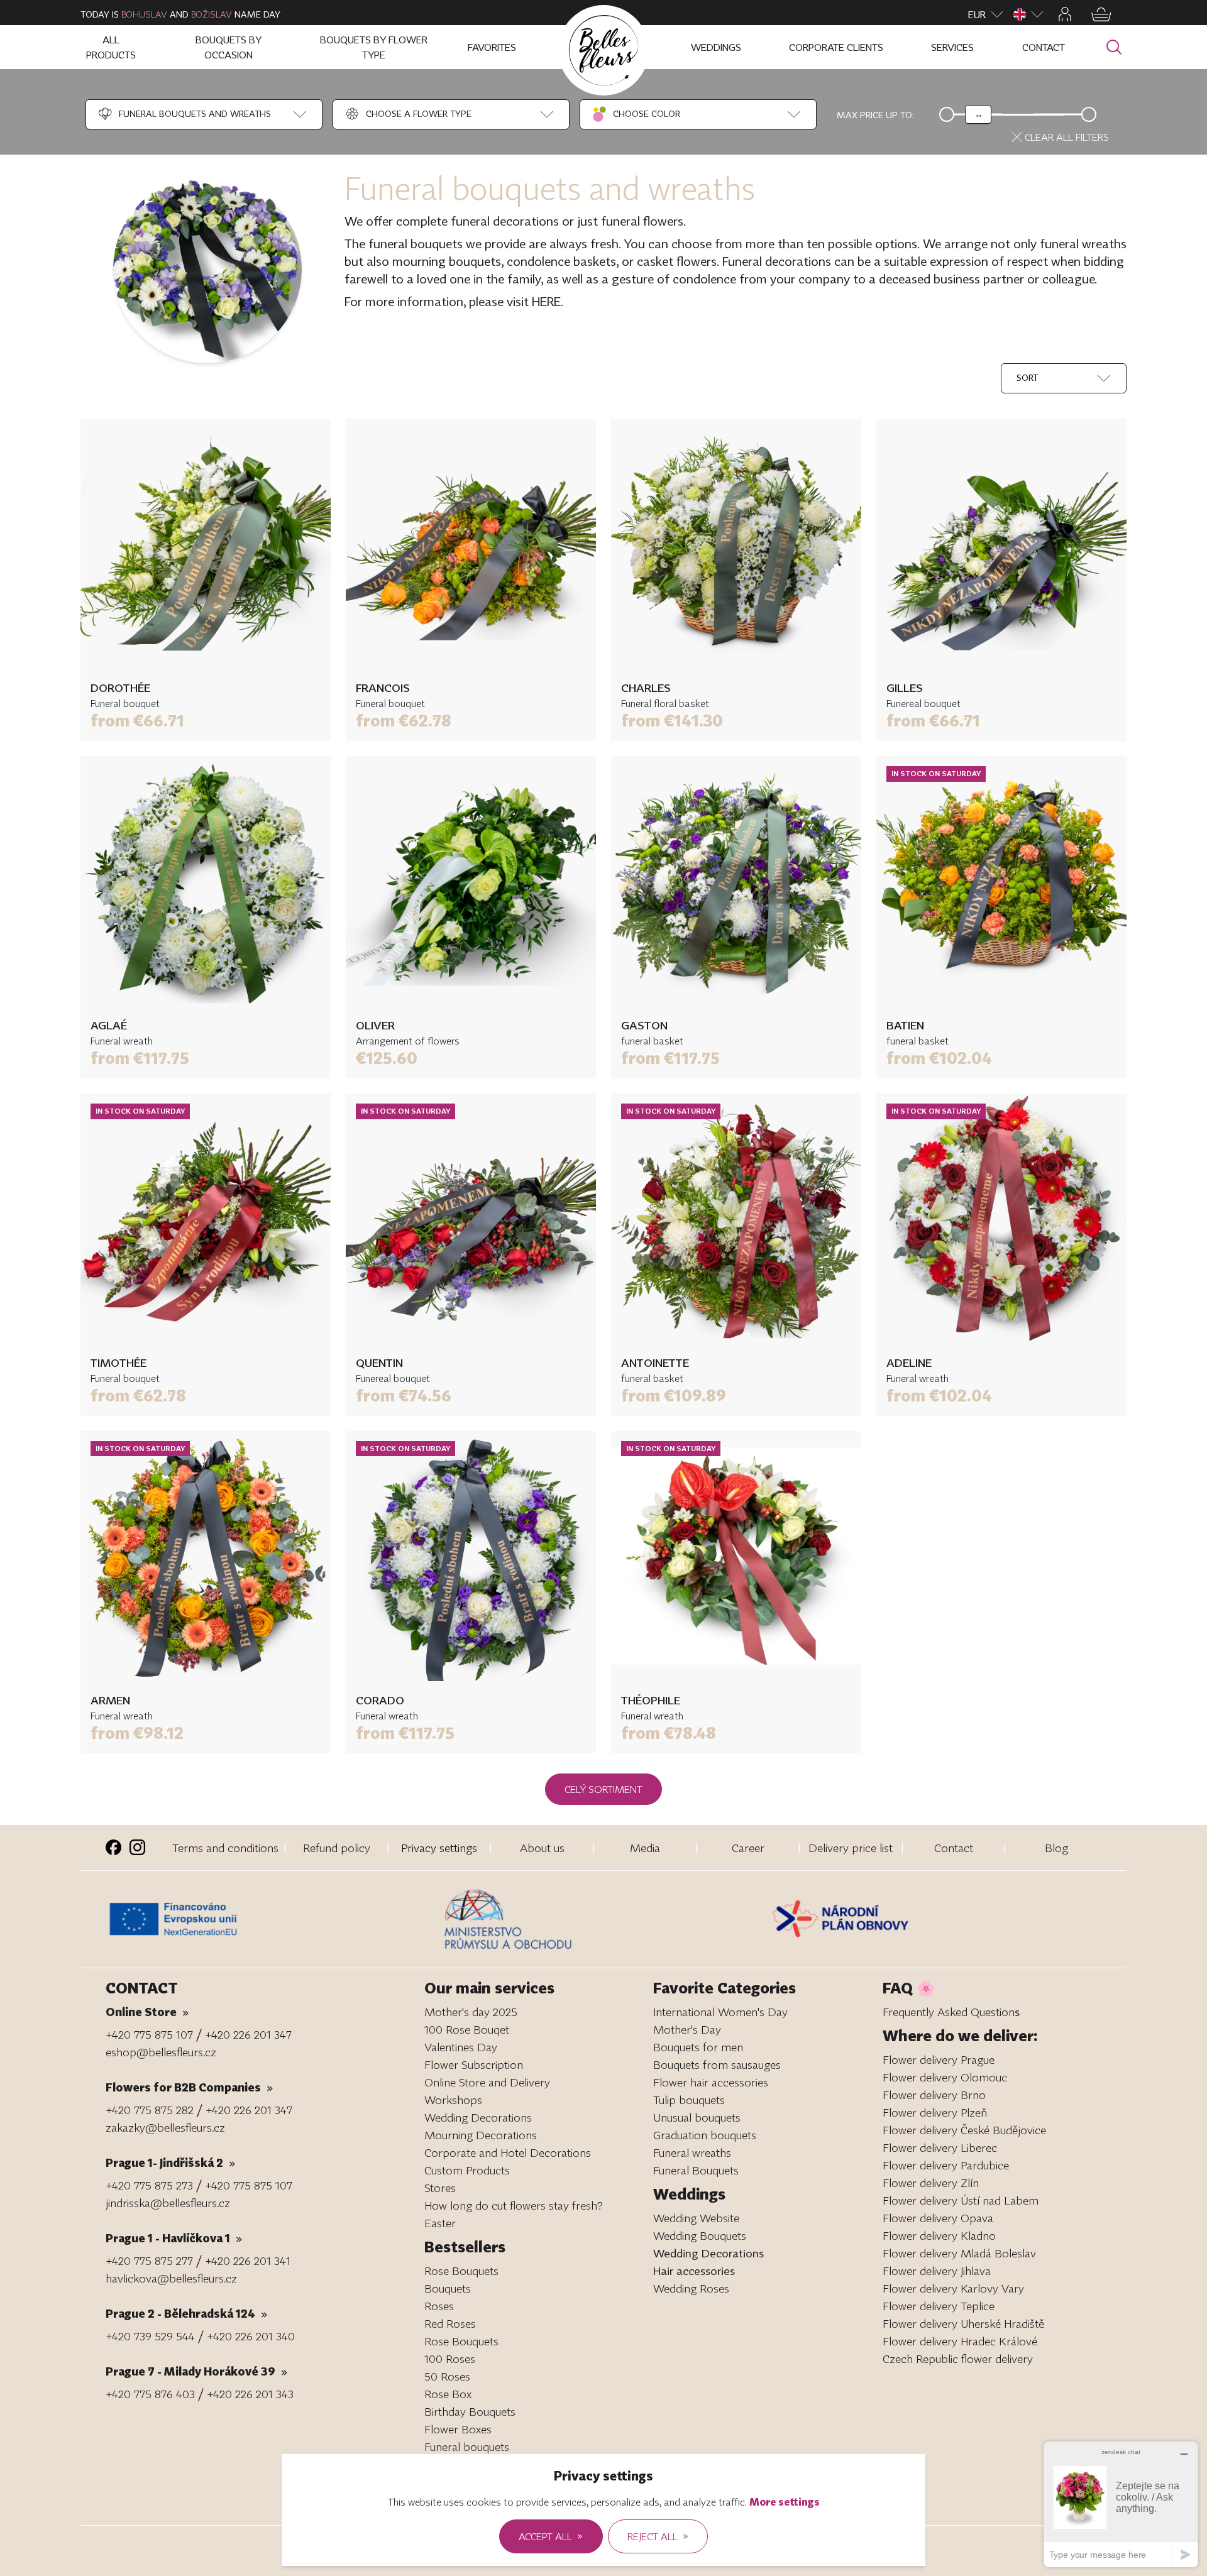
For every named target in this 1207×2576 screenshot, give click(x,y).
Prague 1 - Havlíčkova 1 (174, 2238)
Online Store (147, 2012)
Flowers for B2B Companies (189, 2087)
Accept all (551, 2536)
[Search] (1114, 47)
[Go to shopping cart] (1101, 14)
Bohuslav (144, 14)
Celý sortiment (603, 1789)
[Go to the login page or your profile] (1065, 14)
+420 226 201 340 (251, 2336)
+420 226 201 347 (248, 2034)
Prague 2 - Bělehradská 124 (186, 2313)
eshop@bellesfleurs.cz (161, 2052)
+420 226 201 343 (250, 2394)
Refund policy (337, 1848)
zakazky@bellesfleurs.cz (165, 2127)
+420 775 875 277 (149, 2261)
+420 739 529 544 (150, 2336)
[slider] (978, 114)
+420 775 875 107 (149, 2034)
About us (542, 1848)
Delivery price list (851, 1848)
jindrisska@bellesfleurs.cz (168, 2203)
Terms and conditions (225, 1848)
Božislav (212, 14)
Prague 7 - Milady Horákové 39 (196, 2371)
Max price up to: (875, 115)
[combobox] (184, 114)
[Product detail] (206, 544)
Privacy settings (439, 1848)
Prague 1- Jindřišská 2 (170, 2162)
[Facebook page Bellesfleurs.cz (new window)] (113, 1847)
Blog (1056, 1848)
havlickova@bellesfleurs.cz (171, 2278)
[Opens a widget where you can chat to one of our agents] (1121, 2504)
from (137, 721)
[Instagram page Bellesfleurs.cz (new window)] (137, 1847)
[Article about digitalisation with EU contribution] (272, 1919)
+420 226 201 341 (248, 2261)
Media (645, 1848)
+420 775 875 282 (150, 2110)
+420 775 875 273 (149, 2185)
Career (748, 1848)
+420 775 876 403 (150, 2394)
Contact (954, 1848)
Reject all (658, 2536)
